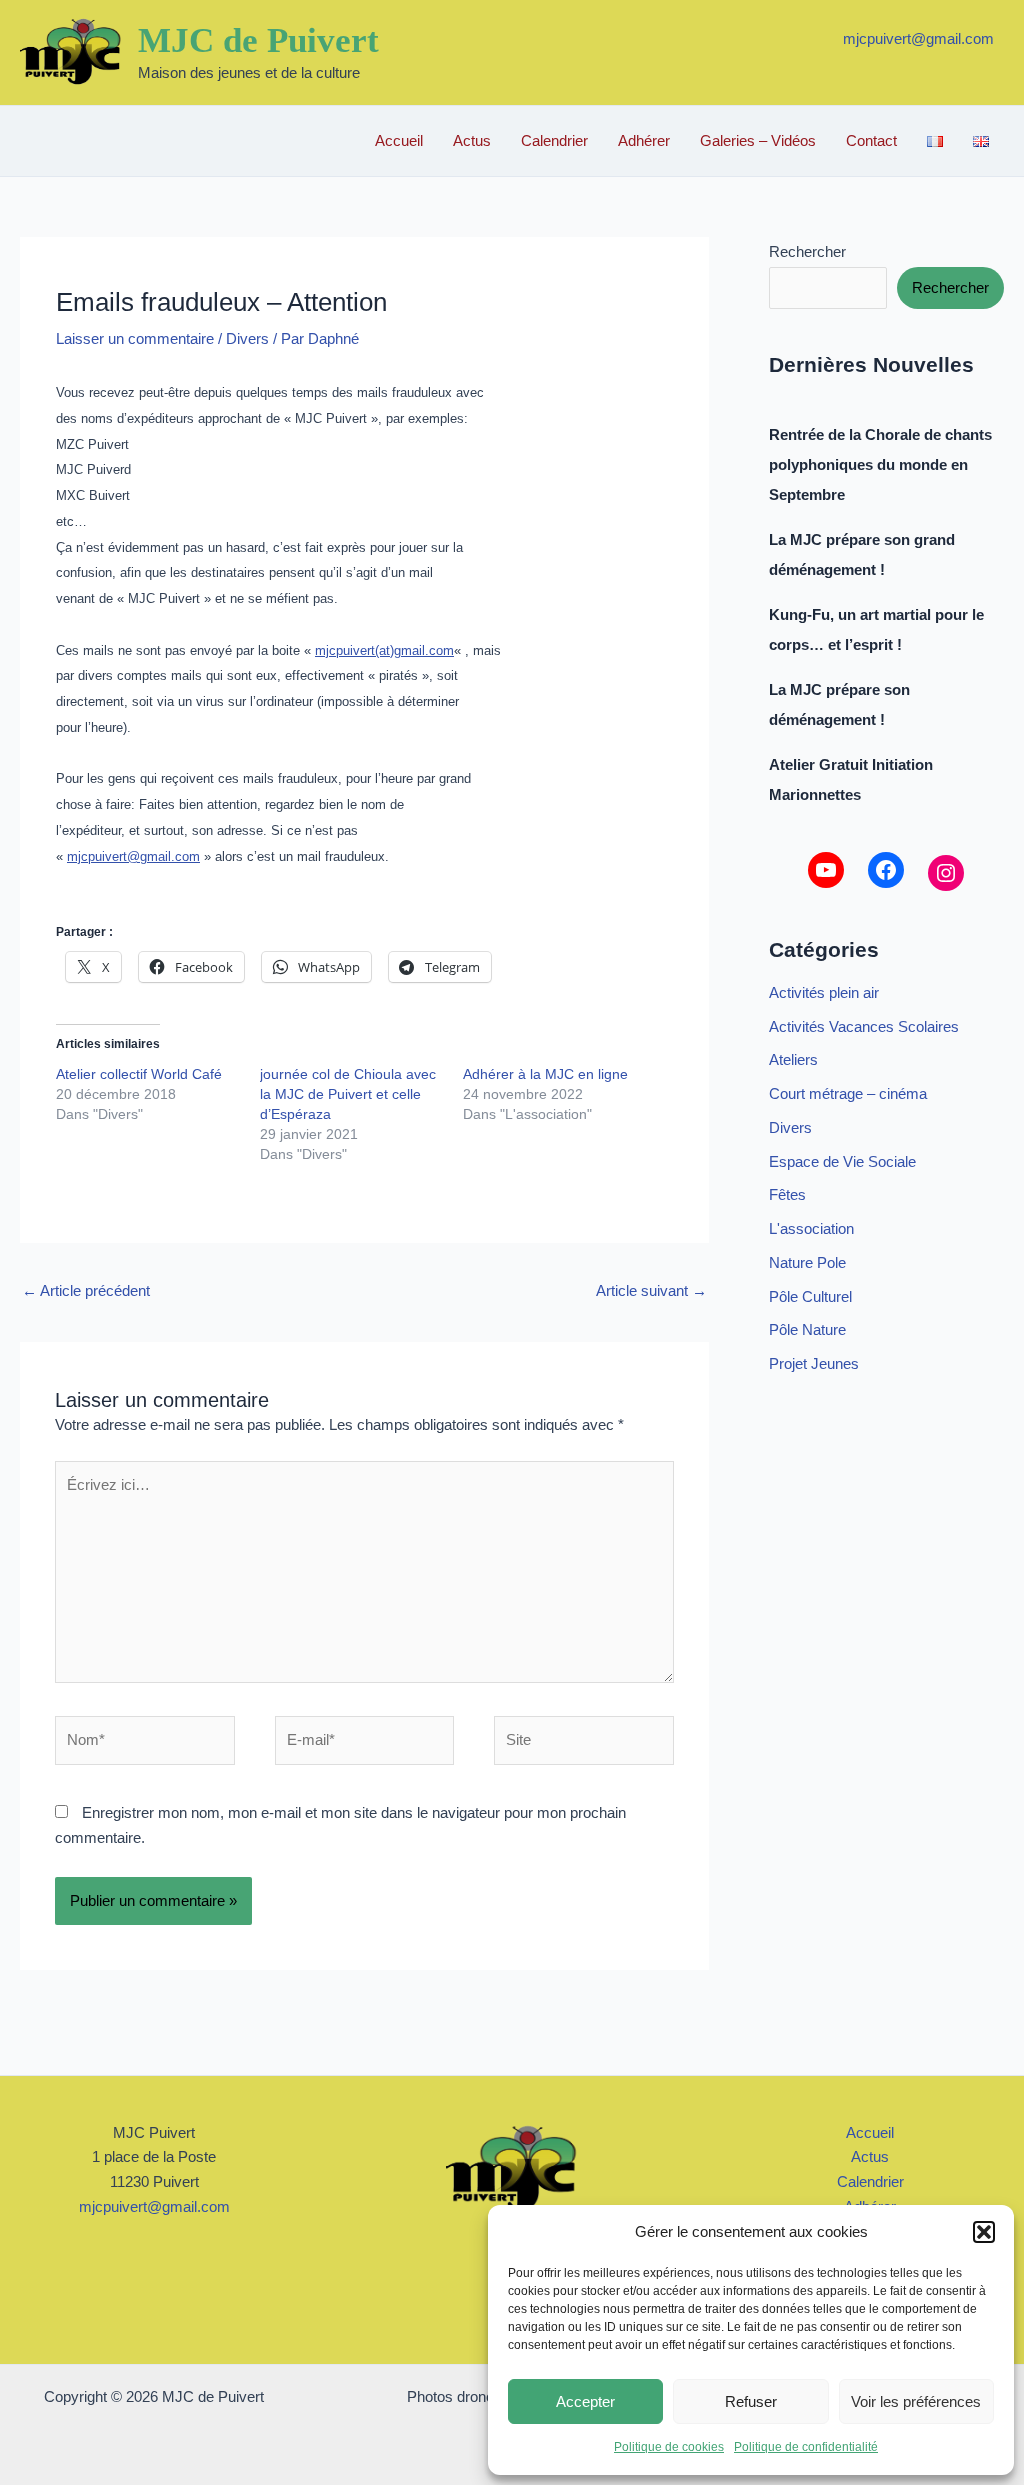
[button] (984, 2232)
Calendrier (554, 140)
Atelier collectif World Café (139, 1074)
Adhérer (644, 140)
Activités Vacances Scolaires (864, 1026)
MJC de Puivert (258, 40)
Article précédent (86, 1290)
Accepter (585, 2401)
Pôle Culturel (810, 1296)
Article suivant (651, 1290)
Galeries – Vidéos (758, 140)
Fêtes (787, 1194)
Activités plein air (824, 992)
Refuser (751, 2401)
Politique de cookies (669, 2447)
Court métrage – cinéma (848, 1093)
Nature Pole (807, 1262)
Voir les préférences (916, 2401)
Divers (247, 338)
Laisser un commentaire (135, 338)
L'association (811, 1228)
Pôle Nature (807, 1329)
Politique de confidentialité (806, 2447)
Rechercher (807, 251)
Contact (871, 140)
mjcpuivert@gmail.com (918, 38)
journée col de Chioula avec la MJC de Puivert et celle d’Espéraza (348, 1094)
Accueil (399, 140)
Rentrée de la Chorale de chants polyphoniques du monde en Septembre (880, 464)
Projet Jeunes (814, 1363)
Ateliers (793, 1059)
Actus (472, 140)
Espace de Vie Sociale (842, 1161)
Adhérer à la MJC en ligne (545, 1074)
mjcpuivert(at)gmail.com (384, 650)
